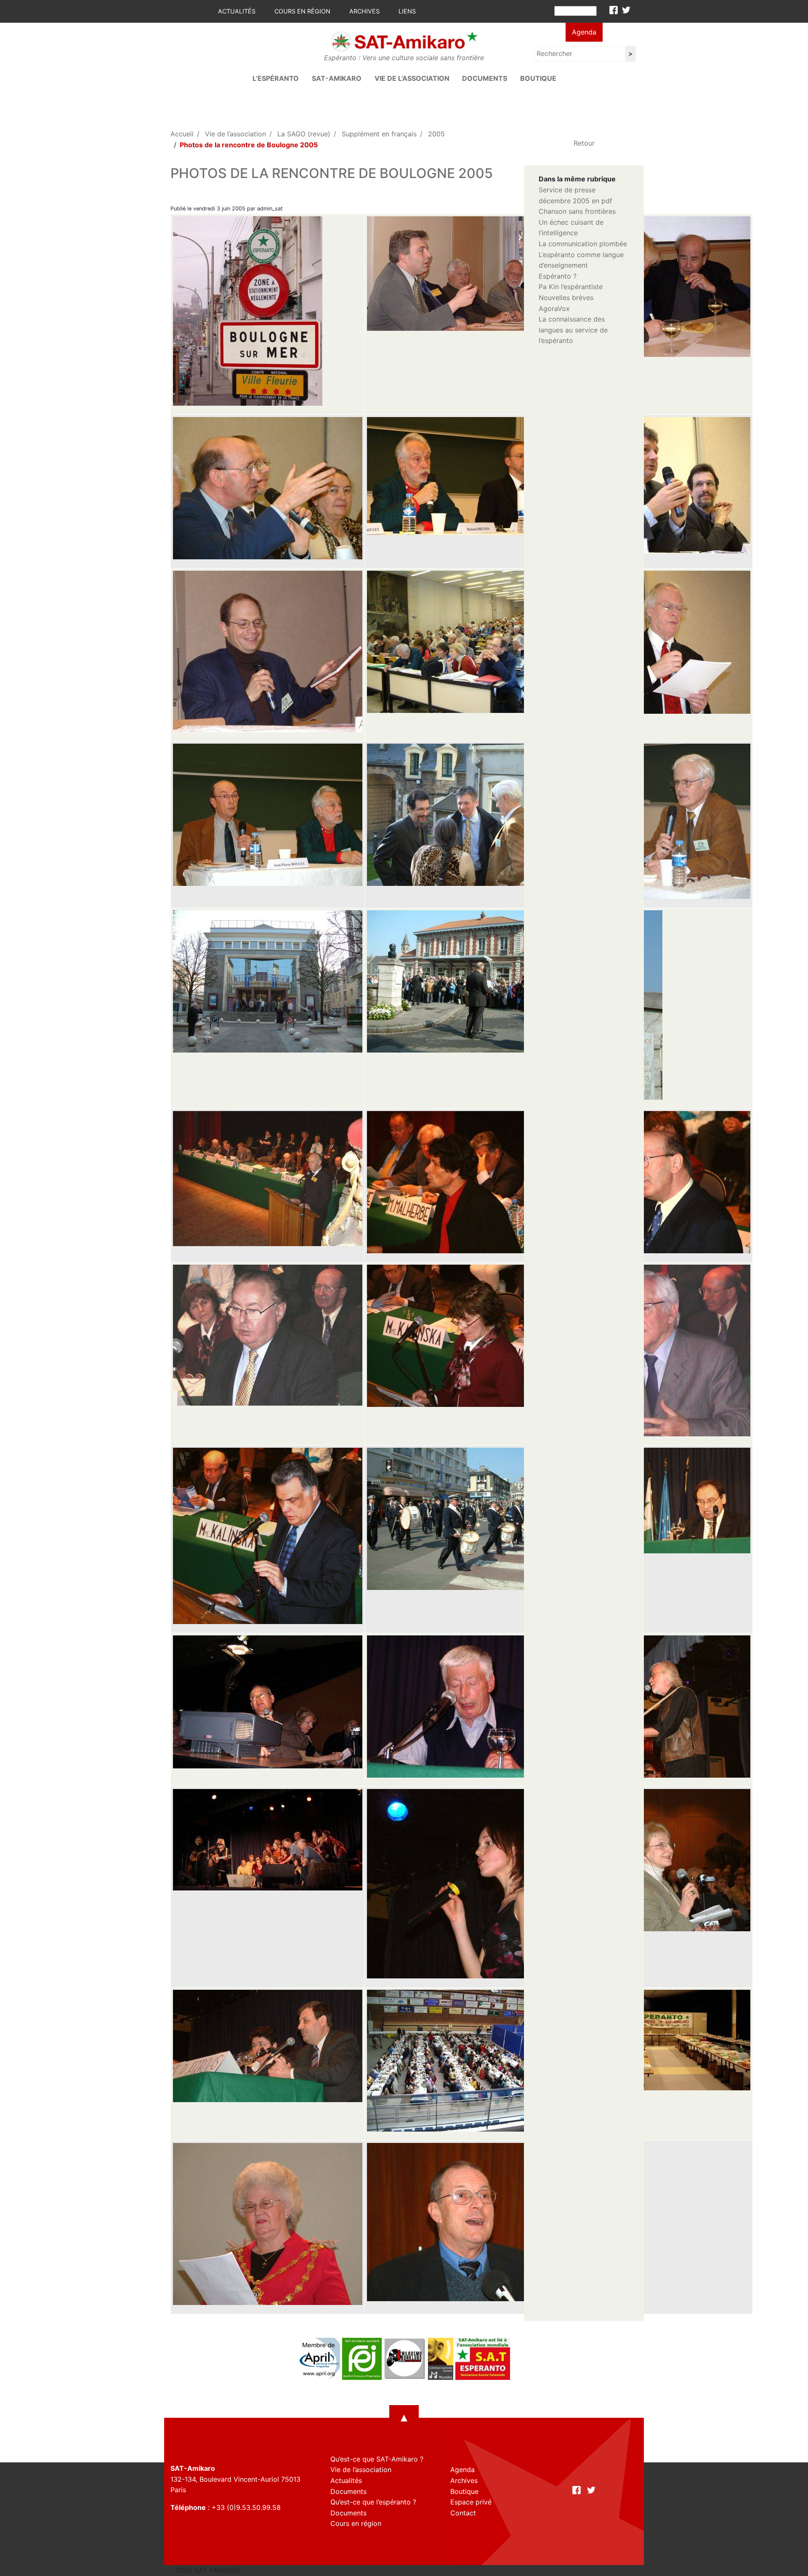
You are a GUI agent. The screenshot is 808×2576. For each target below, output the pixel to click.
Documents (485, 78)
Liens (407, 11)
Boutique (538, 78)
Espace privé (471, 2502)
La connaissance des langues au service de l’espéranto (573, 330)
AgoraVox (554, 308)
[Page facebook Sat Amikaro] (614, 10)
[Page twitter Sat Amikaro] (626, 10)
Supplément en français (379, 134)
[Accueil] (404, 41)
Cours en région (302, 11)
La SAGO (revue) (304, 134)
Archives (364, 11)
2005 (436, 134)
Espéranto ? (558, 276)
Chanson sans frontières (577, 211)
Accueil (182, 134)
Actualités (237, 11)
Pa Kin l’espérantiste (571, 287)
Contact (463, 2513)
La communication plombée (583, 244)
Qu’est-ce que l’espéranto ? (373, 2502)
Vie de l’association (412, 78)
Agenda (584, 32)
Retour (584, 143)
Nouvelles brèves (566, 298)
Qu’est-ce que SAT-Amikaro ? (377, 2459)
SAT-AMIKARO (337, 78)
